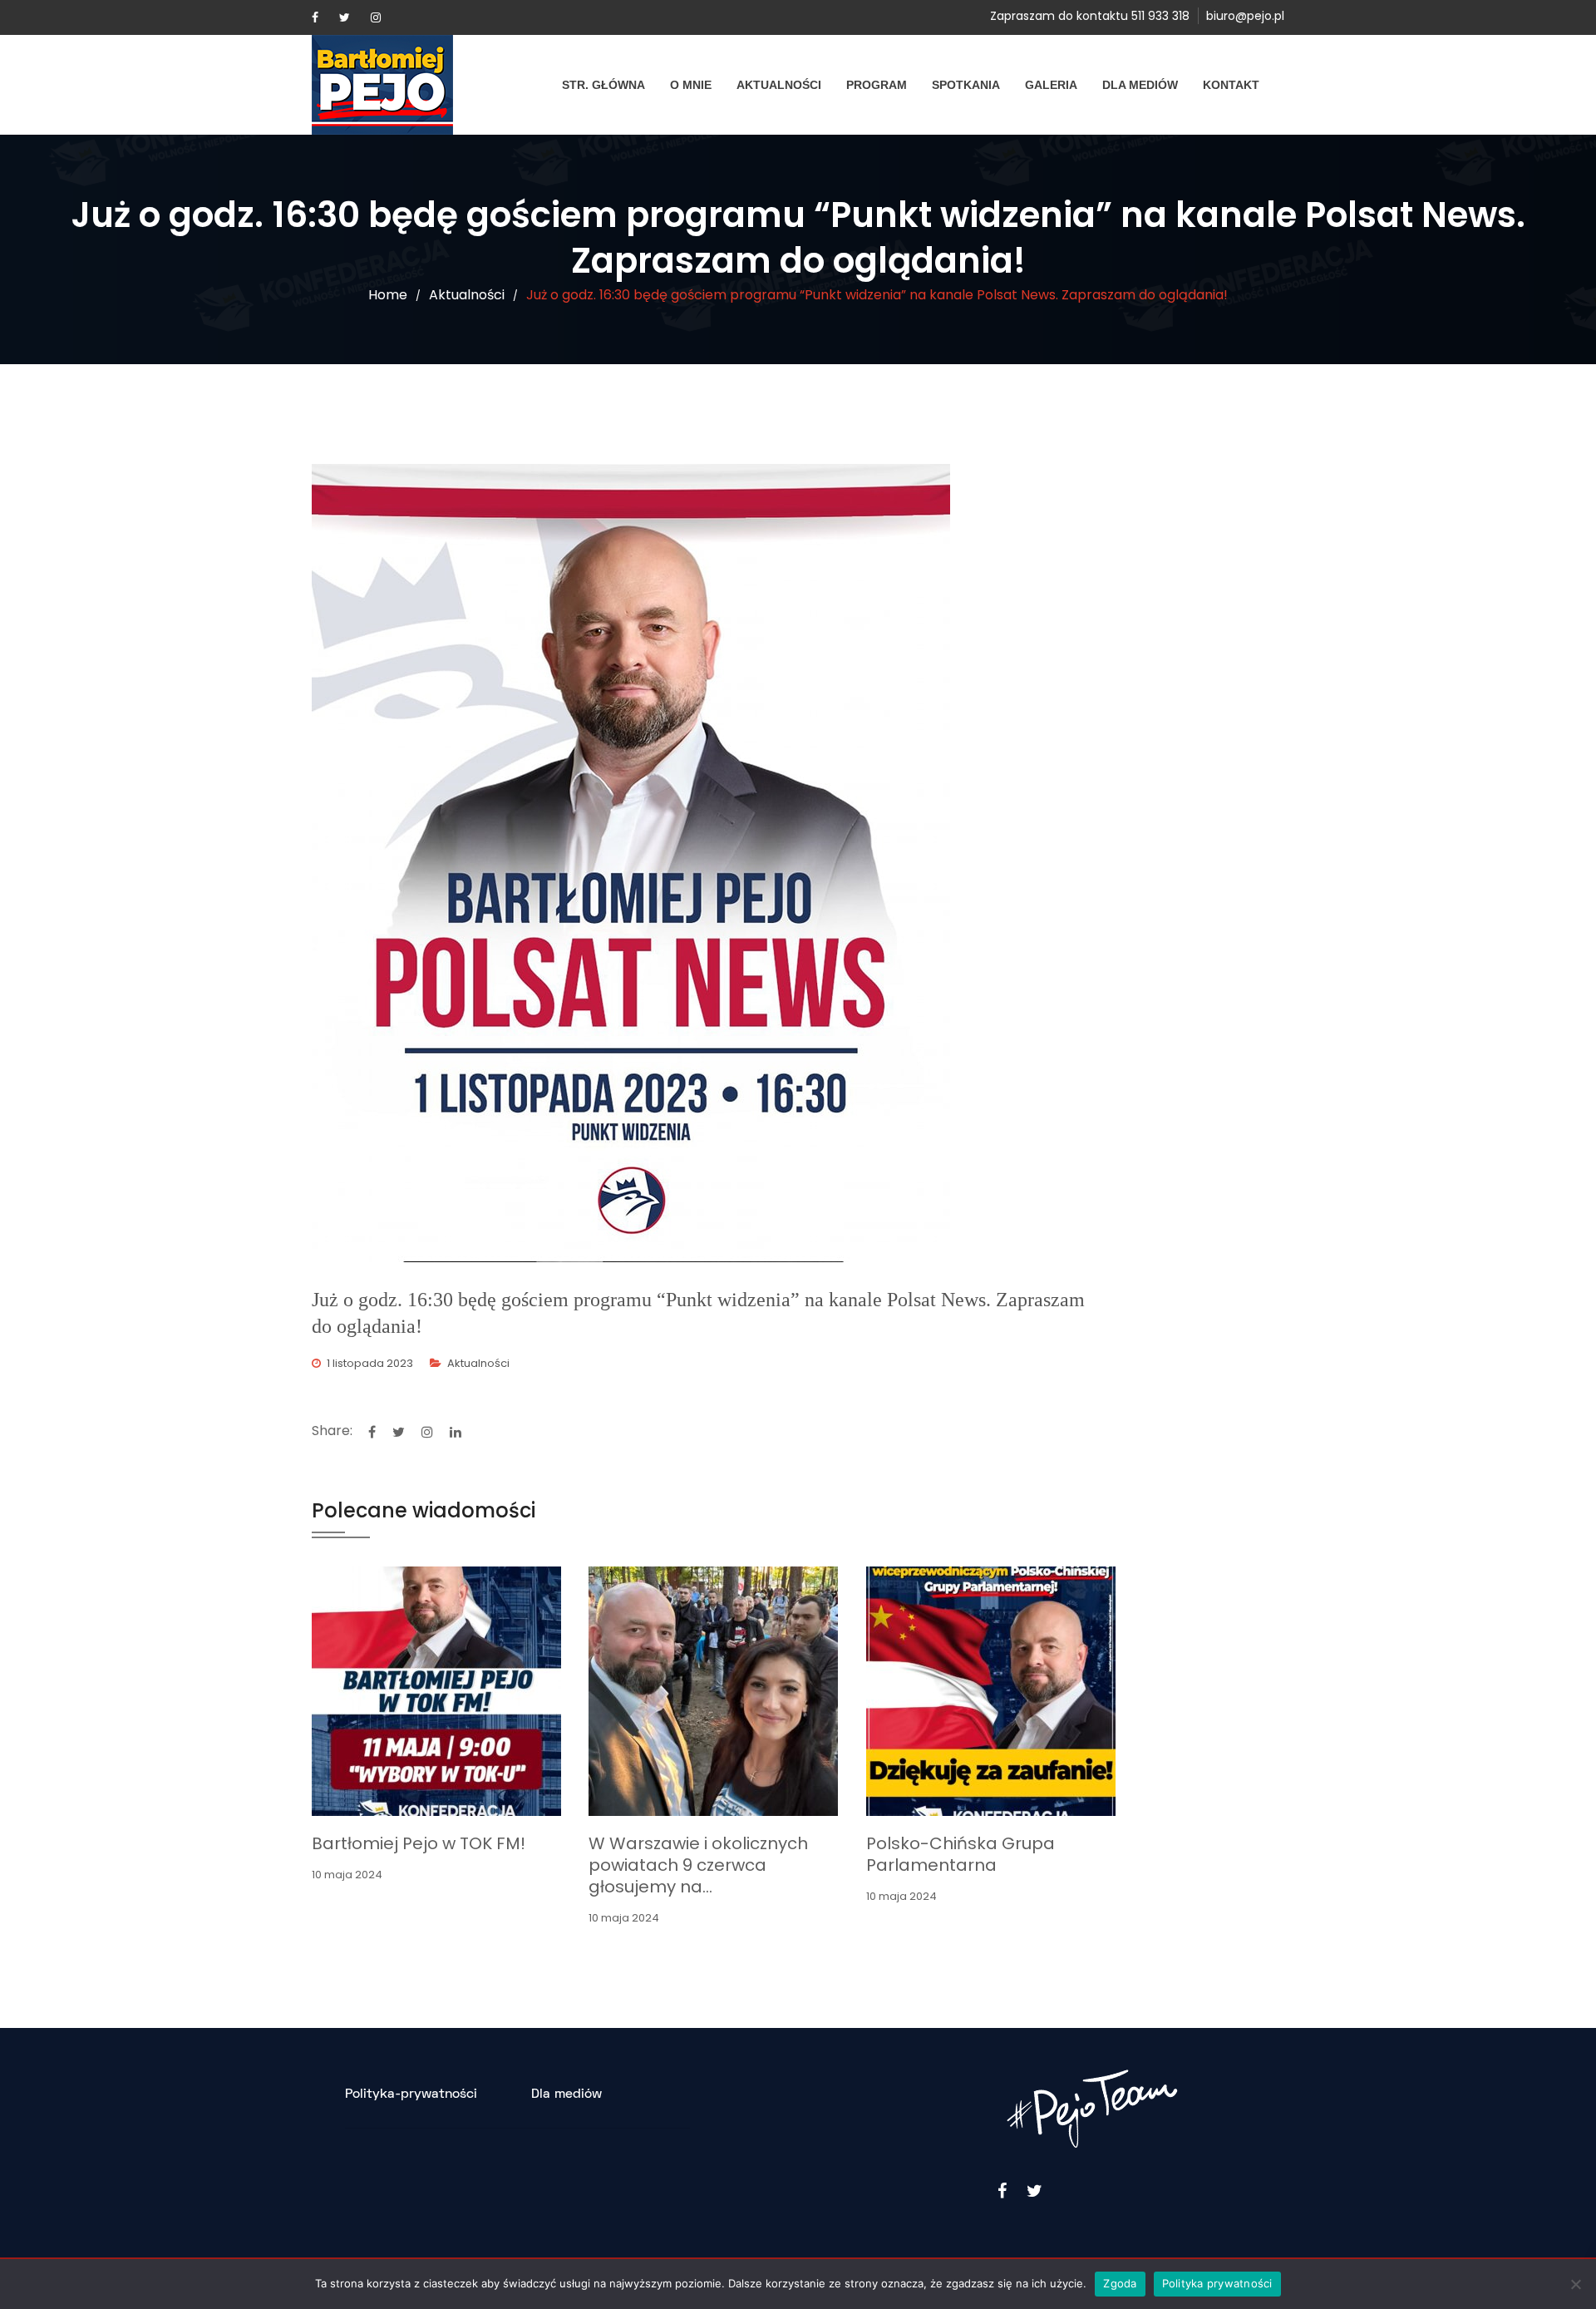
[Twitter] (345, 17)
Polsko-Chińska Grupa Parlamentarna (961, 1854)
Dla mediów (1140, 85)
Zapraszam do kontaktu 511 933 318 (1090, 16)
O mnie (691, 85)
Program (877, 85)
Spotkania (966, 85)
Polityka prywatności (1217, 2283)
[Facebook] (315, 17)
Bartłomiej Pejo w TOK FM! (419, 1843)
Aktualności (779, 85)
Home (388, 295)
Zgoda (1120, 2283)
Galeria (1051, 85)
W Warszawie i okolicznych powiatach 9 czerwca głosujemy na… (698, 1865)
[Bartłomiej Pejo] (382, 85)
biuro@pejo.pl (1245, 16)
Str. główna (603, 85)
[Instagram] (376, 17)
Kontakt (1231, 85)
